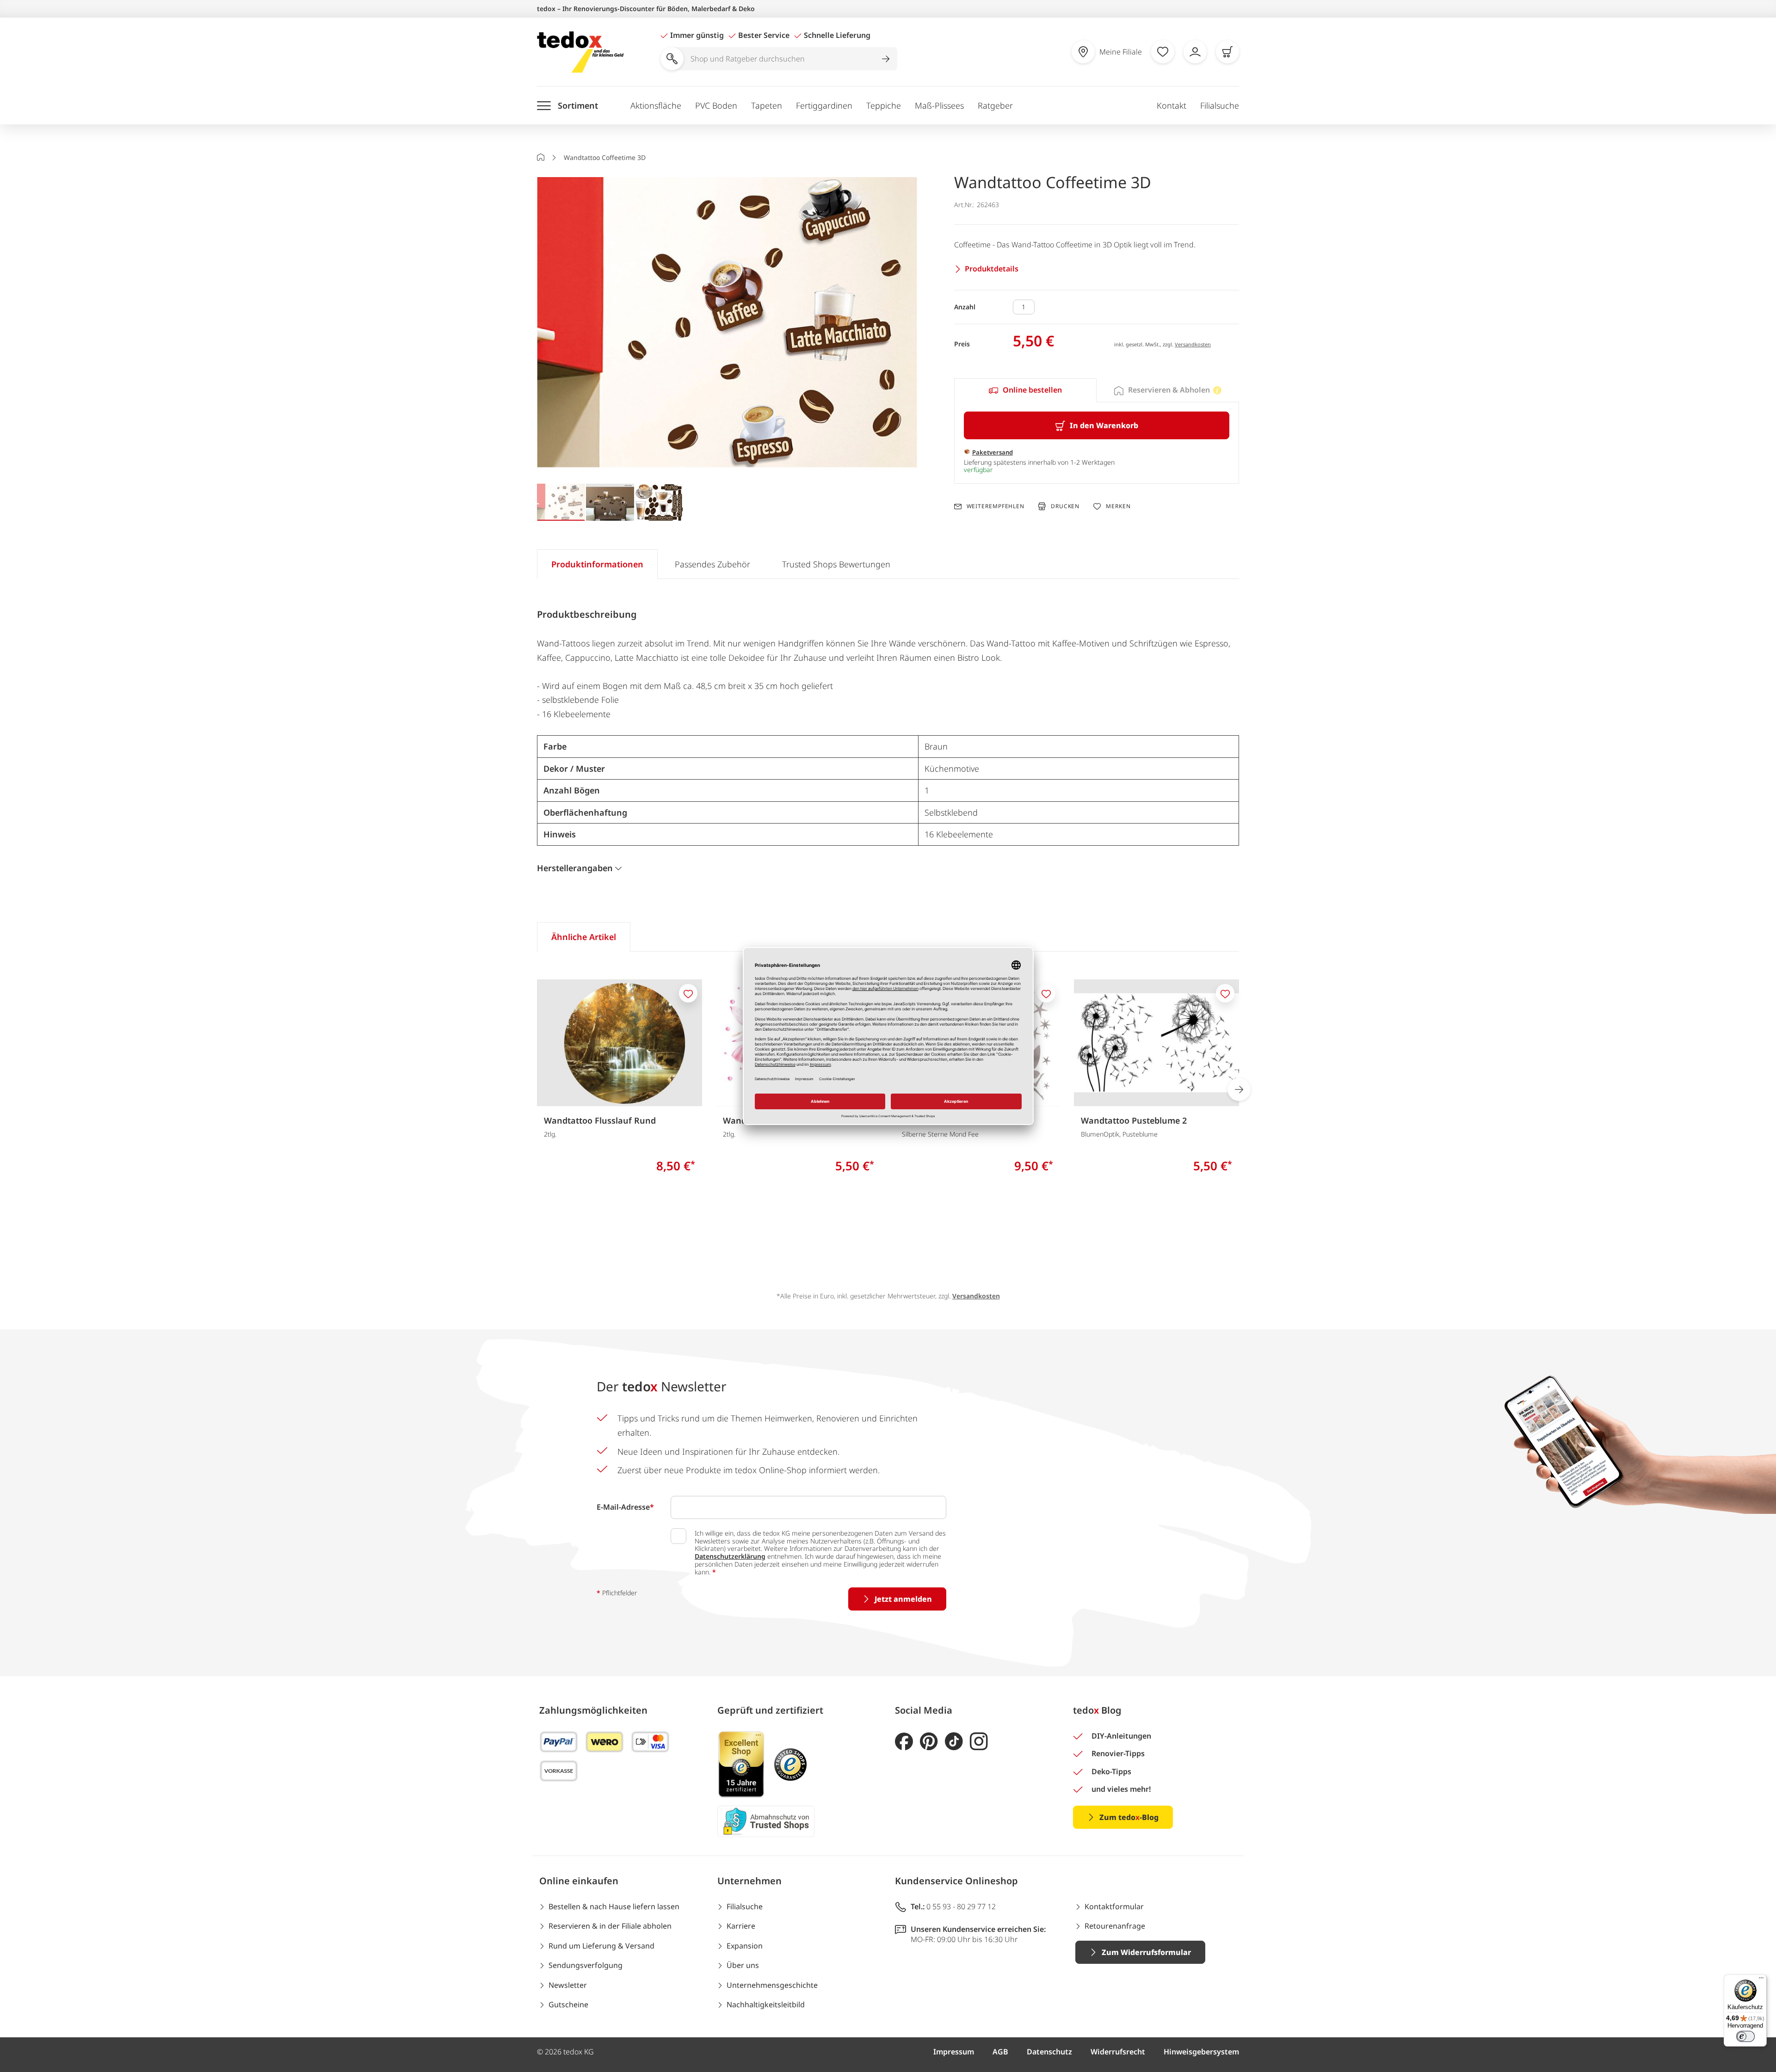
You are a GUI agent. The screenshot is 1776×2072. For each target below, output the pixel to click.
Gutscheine (568, 2004)
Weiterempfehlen (996, 506)
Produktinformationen (597, 564)
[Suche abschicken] (886, 59)
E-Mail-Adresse (625, 1507)
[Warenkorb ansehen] (1227, 52)
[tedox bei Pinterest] (929, 1742)
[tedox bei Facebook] (904, 1742)
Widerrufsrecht (1118, 2052)
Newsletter (568, 1985)
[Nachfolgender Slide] (1239, 1089)
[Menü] (1761, 1980)
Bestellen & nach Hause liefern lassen (614, 1906)
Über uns (743, 1965)
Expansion (745, 1946)
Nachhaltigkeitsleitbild (766, 2004)
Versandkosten (1193, 344)
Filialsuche (1220, 105)
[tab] (1025, 390)
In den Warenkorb (1104, 425)
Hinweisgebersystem (1201, 2052)
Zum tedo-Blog (1129, 1817)
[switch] (1745, 2036)
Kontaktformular (1114, 1906)
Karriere (741, 1926)
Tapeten (767, 105)
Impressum (954, 2052)
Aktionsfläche (656, 105)
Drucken (1065, 506)
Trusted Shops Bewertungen (836, 564)
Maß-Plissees (939, 105)
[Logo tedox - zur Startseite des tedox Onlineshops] (580, 52)
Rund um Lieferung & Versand (601, 1946)
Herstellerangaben (575, 868)
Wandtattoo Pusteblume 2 (1134, 1120)
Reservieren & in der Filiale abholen (610, 1926)
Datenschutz (1049, 2052)
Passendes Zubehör (712, 564)
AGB (1000, 2052)
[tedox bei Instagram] (979, 1742)
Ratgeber (995, 105)
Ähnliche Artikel (584, 937)
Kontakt (1172, 105)
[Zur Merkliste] (1163, 52)
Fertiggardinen (824, 105)
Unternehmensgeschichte (772, 1985)
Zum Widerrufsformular (1146, 1952)
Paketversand (993, 452)
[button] (727, 323)
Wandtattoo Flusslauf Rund (600, 1120)
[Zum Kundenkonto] (1195, 52)
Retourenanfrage (1115, 1926)
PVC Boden (716, 105)
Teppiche (884, 105)
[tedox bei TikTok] (954, 1742)
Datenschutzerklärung (730, 1556)
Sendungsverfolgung (586, 1965)
